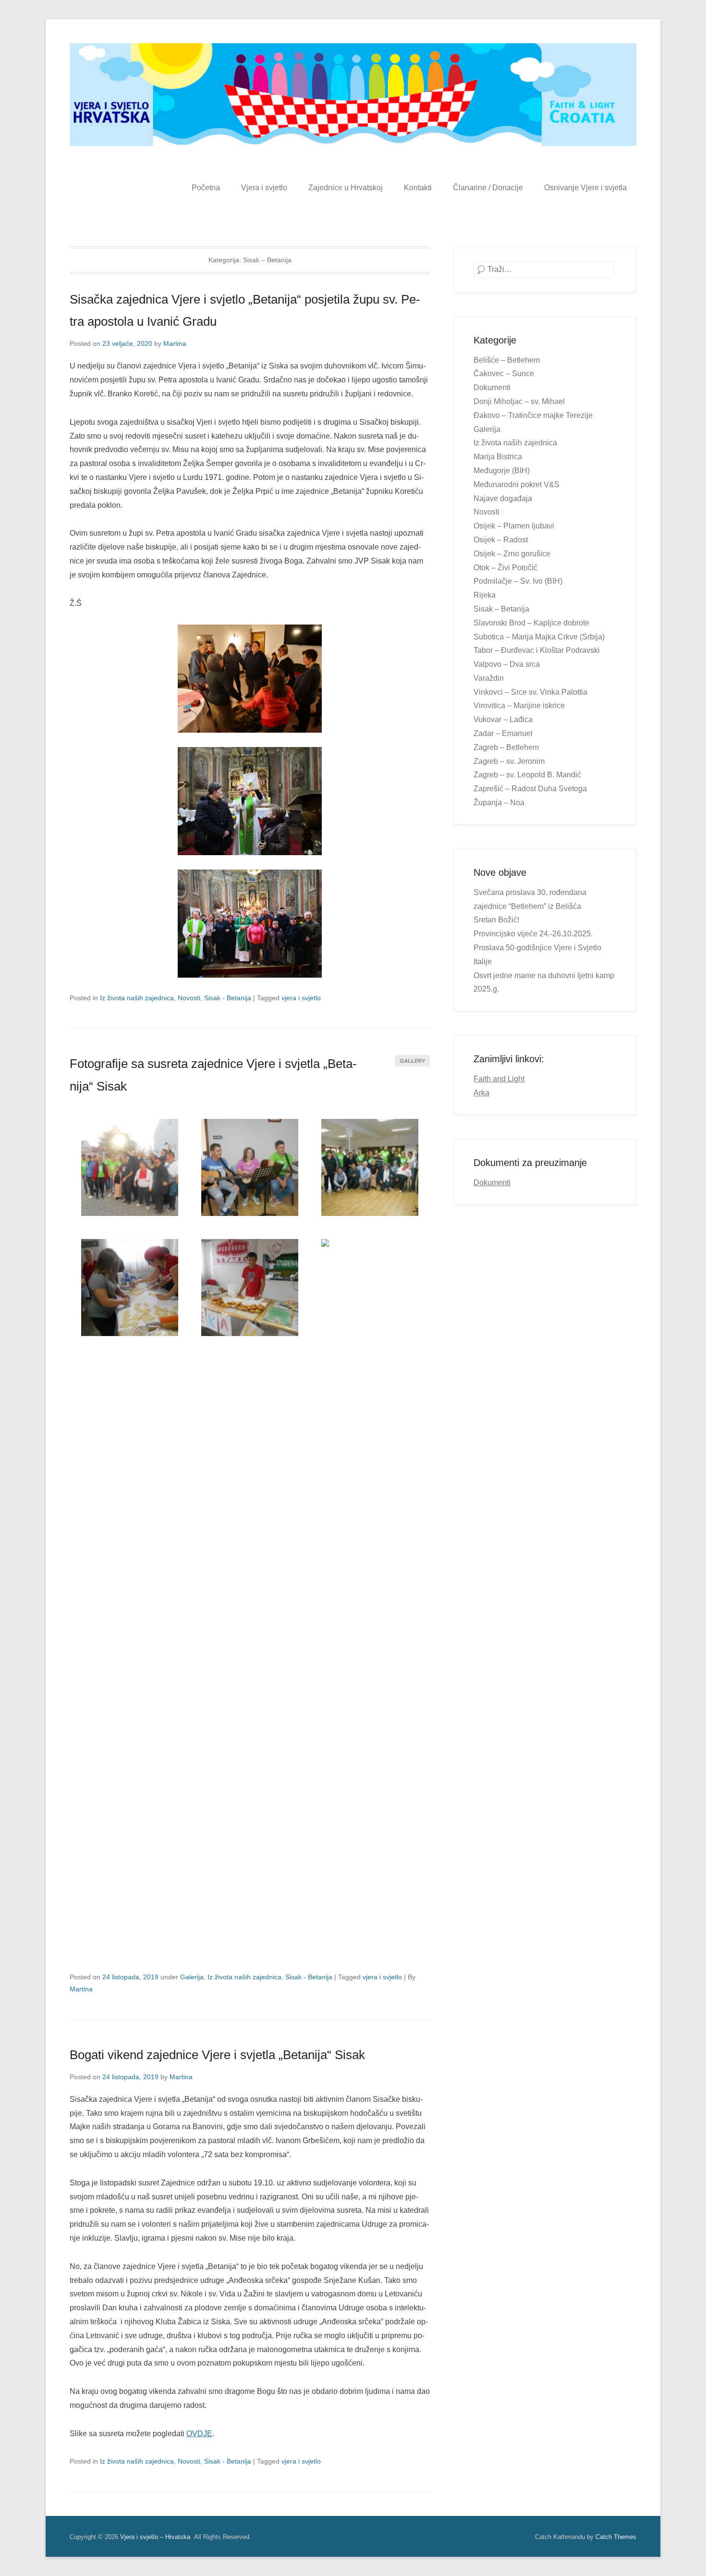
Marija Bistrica (498, 457)
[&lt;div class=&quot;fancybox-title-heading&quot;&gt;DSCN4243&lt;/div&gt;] (250, 1168)
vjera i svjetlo (301, 998)
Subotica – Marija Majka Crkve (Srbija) (539, 637)
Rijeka (485, 595)
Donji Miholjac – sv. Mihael (519, 401)
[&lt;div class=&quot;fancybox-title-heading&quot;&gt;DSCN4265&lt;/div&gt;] (129, 1168)
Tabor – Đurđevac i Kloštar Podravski (537, 650)
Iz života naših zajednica (137, 998)
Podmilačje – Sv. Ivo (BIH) (518, 581)
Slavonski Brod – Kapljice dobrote (531, 623)
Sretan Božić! (496, 920)
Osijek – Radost (501, 540)
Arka (481, 1093)
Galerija (192, 1977)
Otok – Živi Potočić (505, 568)
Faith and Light (499, 1079)
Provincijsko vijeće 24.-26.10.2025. (533, 934)
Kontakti (418, 188)
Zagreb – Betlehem (506, 747)
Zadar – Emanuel (503, 733)
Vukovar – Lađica (503, 719)
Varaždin (489, 678)
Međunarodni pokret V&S (517, 485)
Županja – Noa (499, 803)
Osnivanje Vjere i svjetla (585, 188)
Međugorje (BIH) (502, 471)
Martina (175, 343)
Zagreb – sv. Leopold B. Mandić (527, 775)
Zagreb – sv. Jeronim (509, 761)
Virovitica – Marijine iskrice (519, 705)
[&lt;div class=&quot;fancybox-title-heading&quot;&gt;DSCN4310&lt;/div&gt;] (250, 1288)
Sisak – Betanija (501, 609)
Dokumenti (492, 387)
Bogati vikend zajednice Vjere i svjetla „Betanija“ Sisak (217, 2055)
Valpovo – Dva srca (507, 664)
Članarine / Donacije (488, 188)
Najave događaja (503, 498)
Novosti (189, 998)
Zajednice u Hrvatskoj (346, 188)
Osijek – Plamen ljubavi (514, 526)
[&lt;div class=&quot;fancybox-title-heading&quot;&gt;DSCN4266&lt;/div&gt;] (370, 1168)
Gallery (412, 1061)
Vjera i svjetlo (264, 188)
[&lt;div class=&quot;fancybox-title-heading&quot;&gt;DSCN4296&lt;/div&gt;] (129, 1288)
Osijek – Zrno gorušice (512, 554)
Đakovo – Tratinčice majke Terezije (533, 415)
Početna (206, 188)
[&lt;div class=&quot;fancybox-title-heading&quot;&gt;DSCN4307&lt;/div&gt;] (370, 1600)
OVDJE (199, 2434)
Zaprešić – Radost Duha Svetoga (530, 789)
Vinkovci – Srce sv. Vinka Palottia (530, 692)
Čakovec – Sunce (504, 374)
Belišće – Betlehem (507, 360)
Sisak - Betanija (228, 998)
